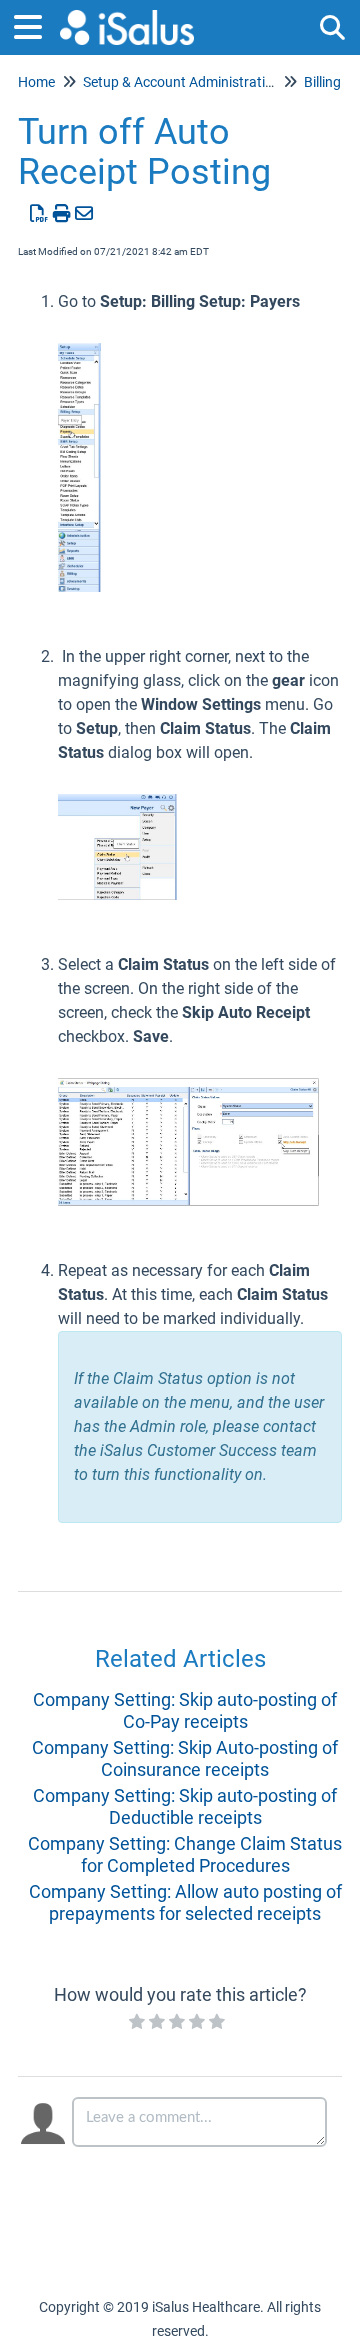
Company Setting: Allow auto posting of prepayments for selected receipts (185, 1902)
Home (36, 82)
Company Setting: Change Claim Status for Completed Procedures (185, 1854)
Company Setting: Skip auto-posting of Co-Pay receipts (185, 1710)
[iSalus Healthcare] (127, 17)
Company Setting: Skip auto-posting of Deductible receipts (185, 1806)
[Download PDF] (39, 213)
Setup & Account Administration (182, 82)
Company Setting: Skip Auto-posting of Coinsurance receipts (185, 1758)
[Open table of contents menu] (35, 24)
